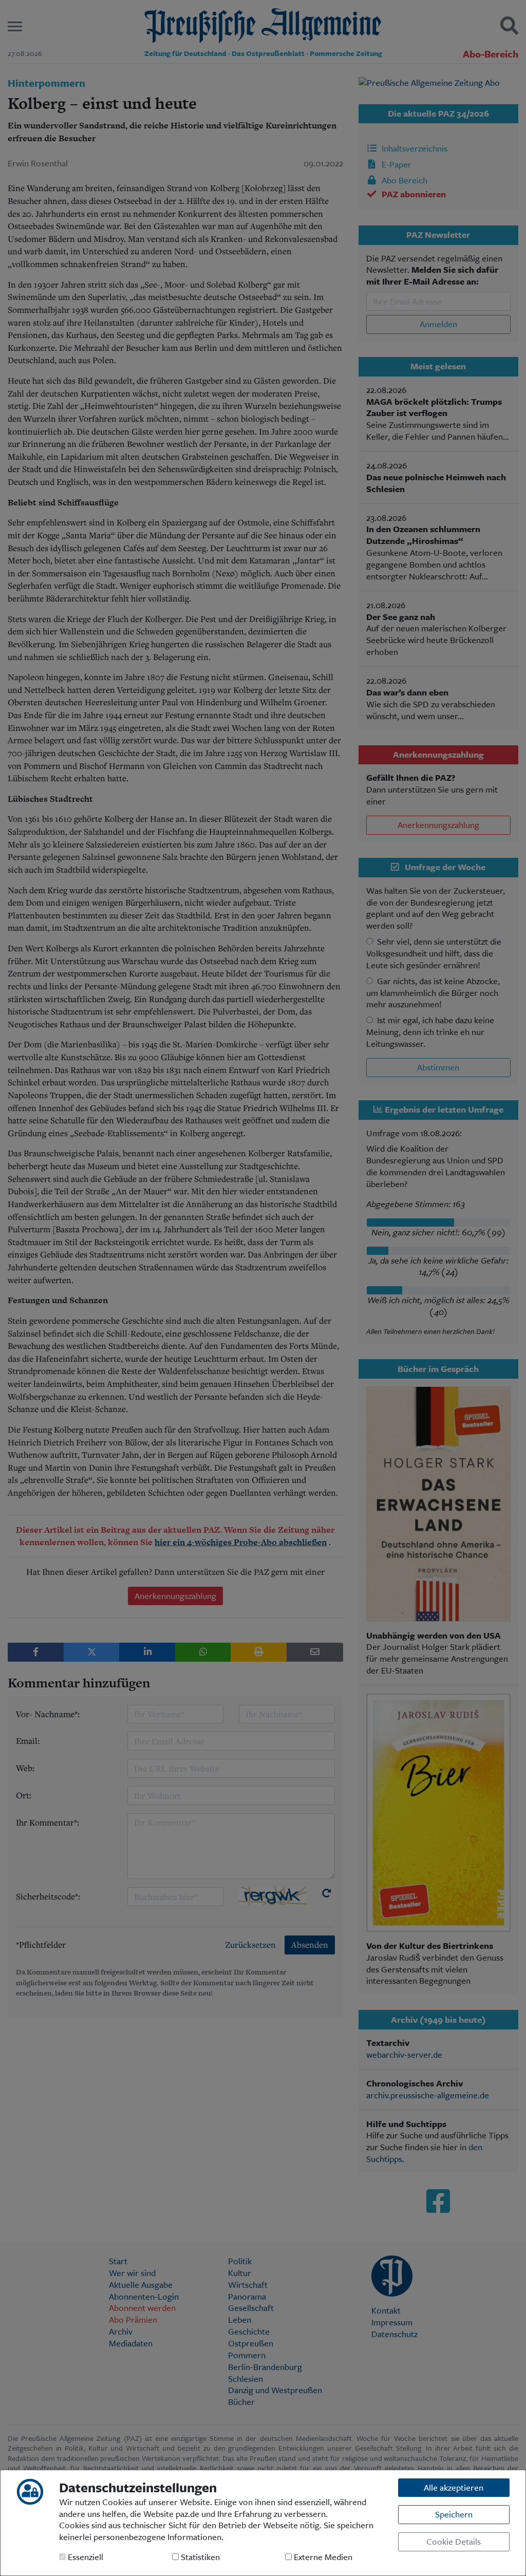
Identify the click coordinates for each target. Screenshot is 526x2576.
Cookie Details (454, 2541)
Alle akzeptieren (454, 2487)
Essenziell (84, 2557)
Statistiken (199, 2557)
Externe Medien (322, 2557)
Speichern (454, 2514)
